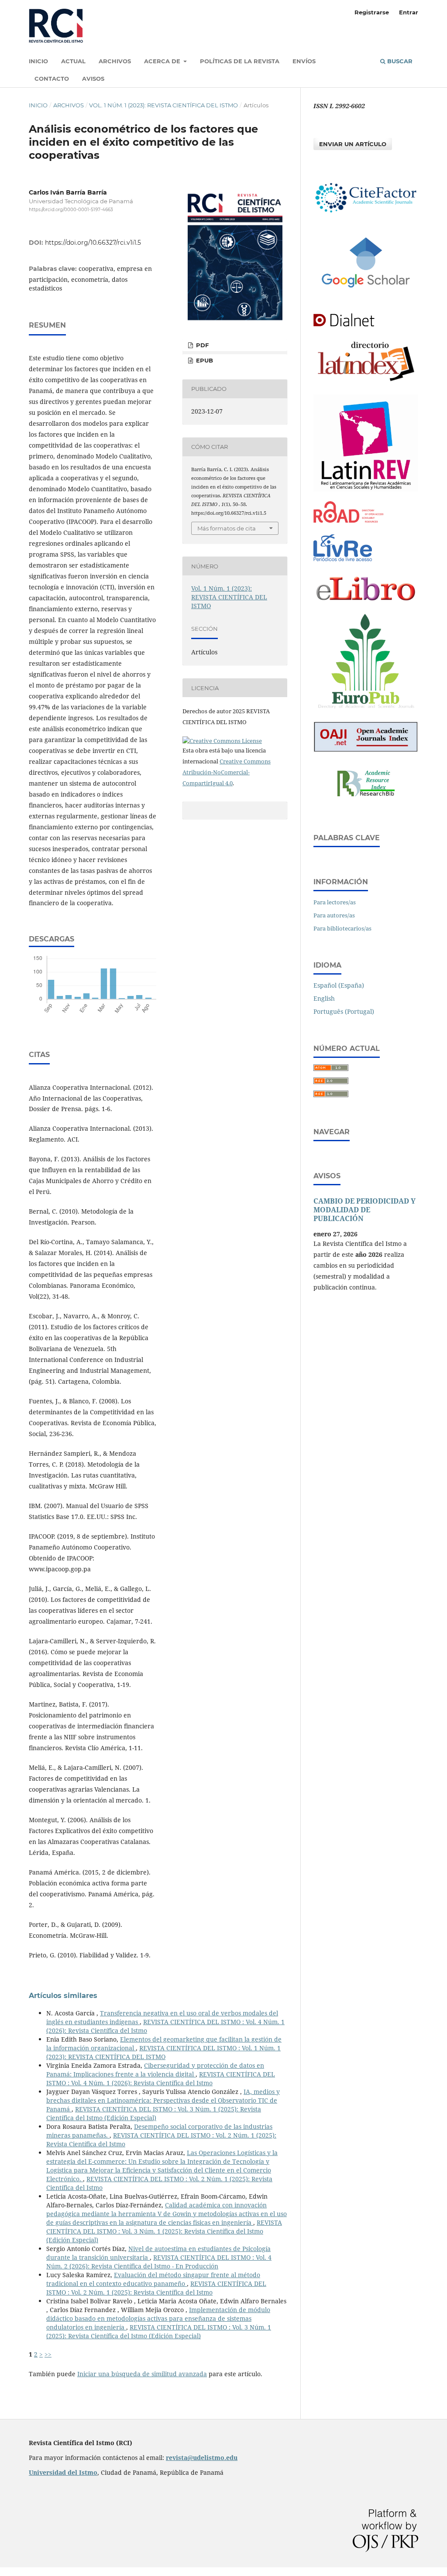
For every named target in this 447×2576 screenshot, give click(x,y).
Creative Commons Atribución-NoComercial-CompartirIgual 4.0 (227, 772)
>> (48, 2354)
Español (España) (339, 985)
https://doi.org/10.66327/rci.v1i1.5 (93, 243)
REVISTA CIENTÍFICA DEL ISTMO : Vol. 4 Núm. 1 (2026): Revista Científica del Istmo (161, 2078)
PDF (201, 345)
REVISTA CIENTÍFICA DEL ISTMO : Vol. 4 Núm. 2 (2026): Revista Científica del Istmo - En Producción (159, 2262)
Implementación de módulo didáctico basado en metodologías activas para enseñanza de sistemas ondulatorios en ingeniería (158, 2318)
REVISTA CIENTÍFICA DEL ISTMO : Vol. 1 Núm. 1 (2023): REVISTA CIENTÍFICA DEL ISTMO (163, 2052)
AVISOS (93, 79)
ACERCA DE (163, 61)
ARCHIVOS (115, 61)
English (324, 998)
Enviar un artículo (353, 144)
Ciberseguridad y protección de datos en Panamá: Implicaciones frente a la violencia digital (155, 2070)
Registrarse (372, 12)
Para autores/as (334, 915)
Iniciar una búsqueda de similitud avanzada (142, 2374)
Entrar (409, 12)
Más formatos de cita (227, 528)
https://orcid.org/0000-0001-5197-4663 (71, 210)
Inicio (38, 105)
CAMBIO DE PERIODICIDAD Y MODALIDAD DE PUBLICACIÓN (364, 1210)
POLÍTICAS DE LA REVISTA (240, 61)
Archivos (69, 105)
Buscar (399, 61)
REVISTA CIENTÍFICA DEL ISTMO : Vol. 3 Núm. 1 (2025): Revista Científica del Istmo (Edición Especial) (154, 2113)
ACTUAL (73, 61)
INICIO (38, 61)
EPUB (204, 360)
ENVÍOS (304, 61)
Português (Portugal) (344, 1011)
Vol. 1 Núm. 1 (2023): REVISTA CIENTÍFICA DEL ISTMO (163, 105)
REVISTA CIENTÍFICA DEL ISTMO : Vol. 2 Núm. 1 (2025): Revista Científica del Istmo (156, 2288)
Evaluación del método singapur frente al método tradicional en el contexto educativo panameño (153, 2279)
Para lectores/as (335, 902)
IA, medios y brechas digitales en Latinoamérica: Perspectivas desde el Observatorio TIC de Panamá (163, 2100)
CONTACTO (52, 79)
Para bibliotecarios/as (342, 928)
